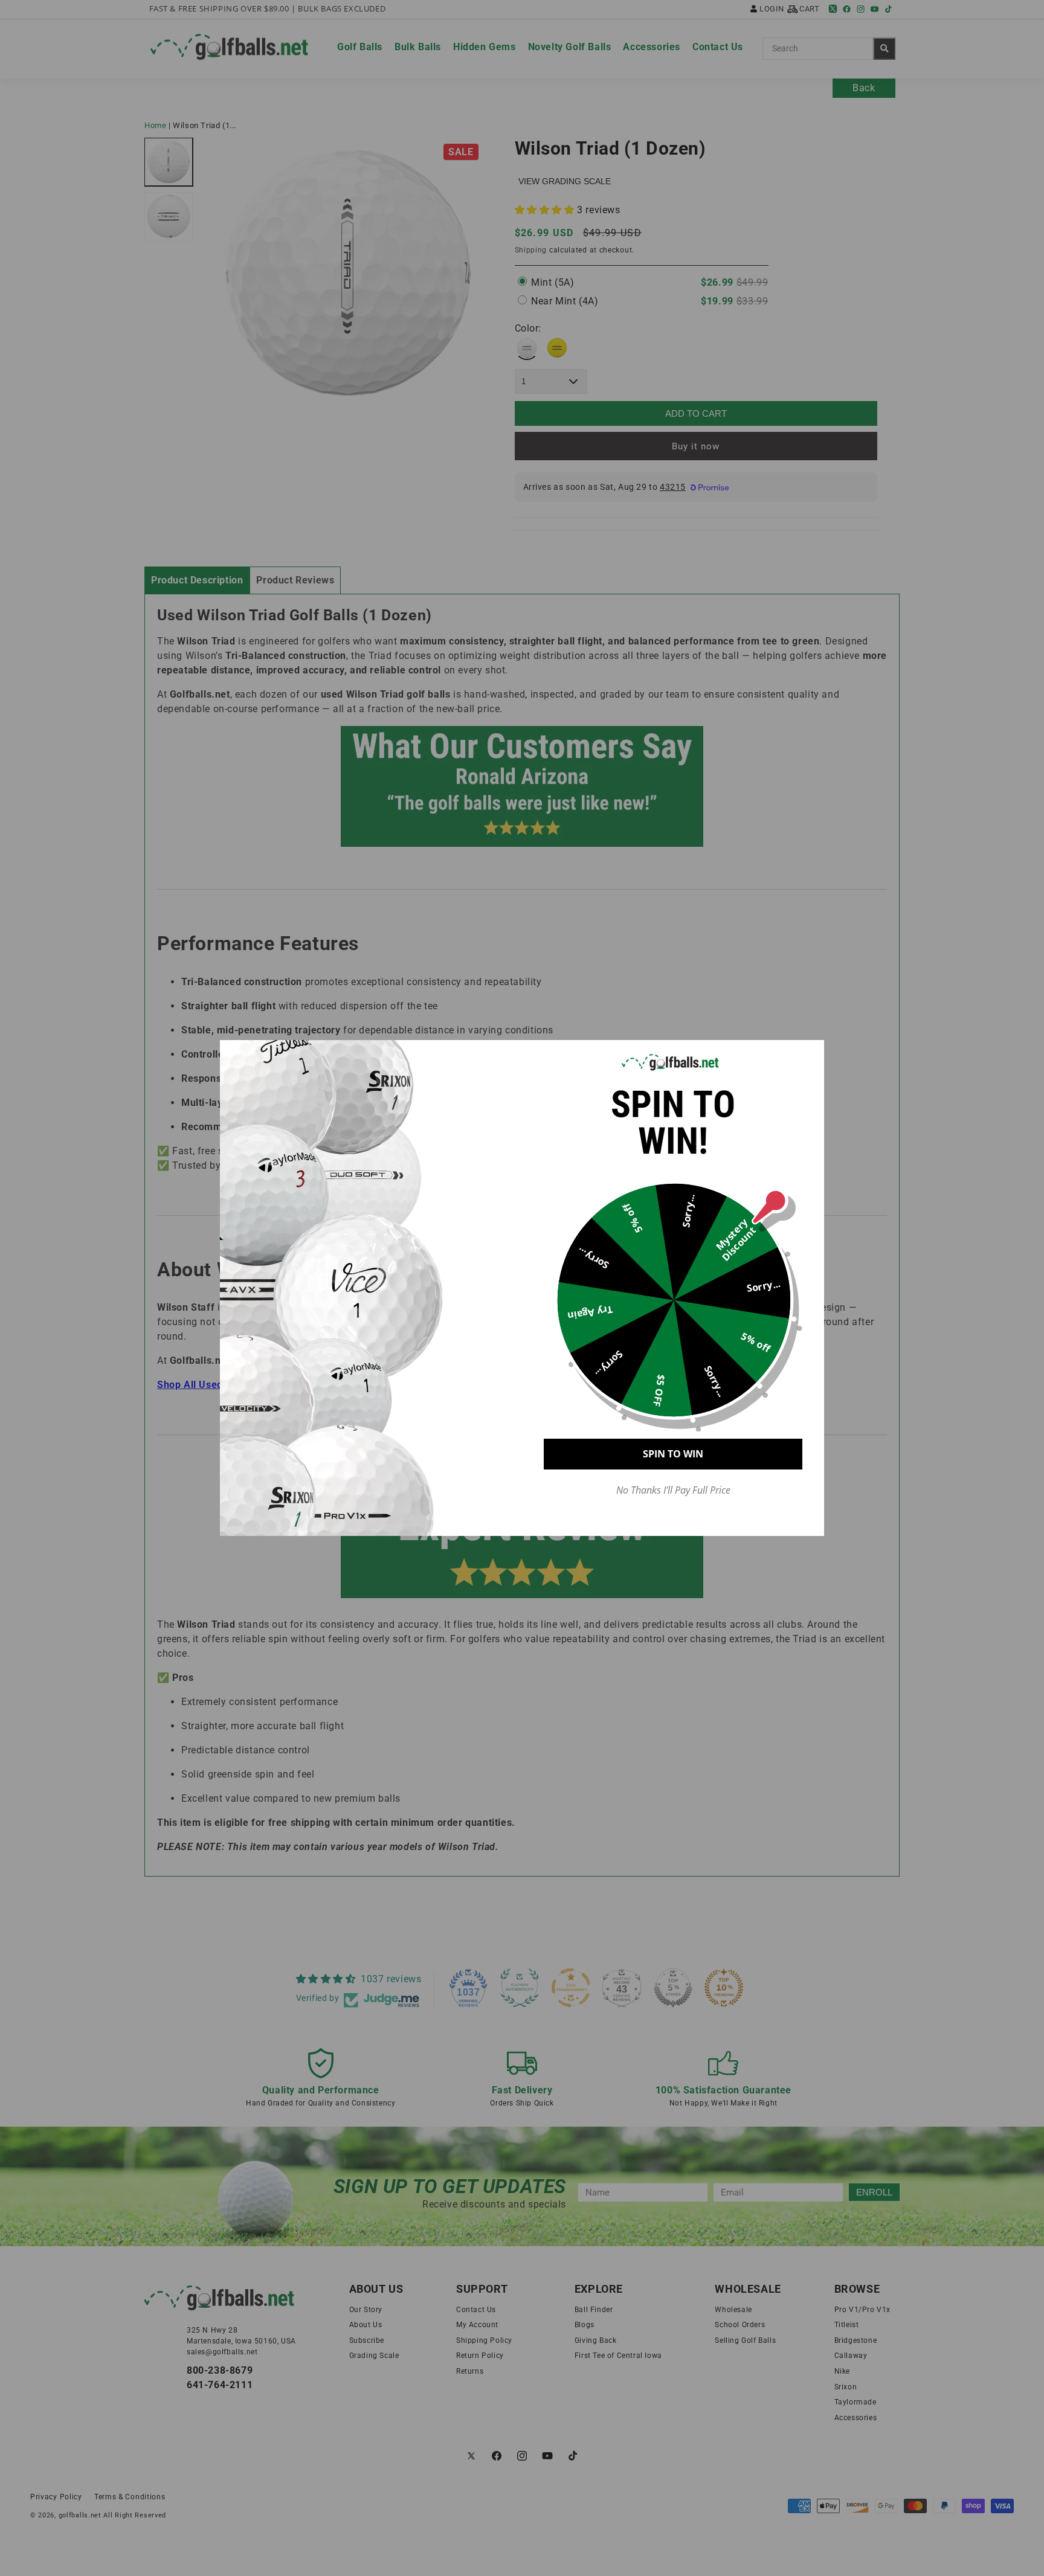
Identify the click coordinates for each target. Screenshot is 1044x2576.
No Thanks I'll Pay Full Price (673, 1490)
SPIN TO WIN (673, 1454)
